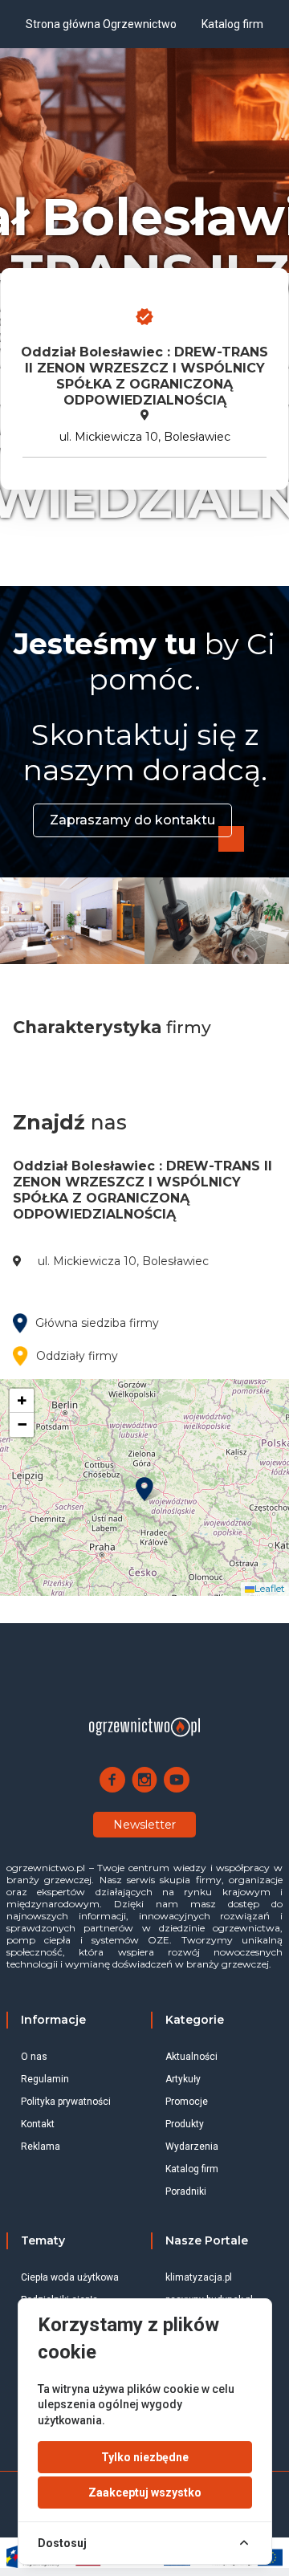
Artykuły (183, 2079)
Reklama (41, 2147)
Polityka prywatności (66, 2102)
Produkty (185, 2124)
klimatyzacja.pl (199, 2277)
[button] (144, 1489)
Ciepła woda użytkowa (70, 2277)
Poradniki (186, 2191)
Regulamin (45, 2079)
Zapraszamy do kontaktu (132, 820)
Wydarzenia (192, 2147)
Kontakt (38, 2124)
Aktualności (191, 2057)
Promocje (187, 2102)
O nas (34, 2057)
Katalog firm (192, 2169)
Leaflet (270, 1588)
